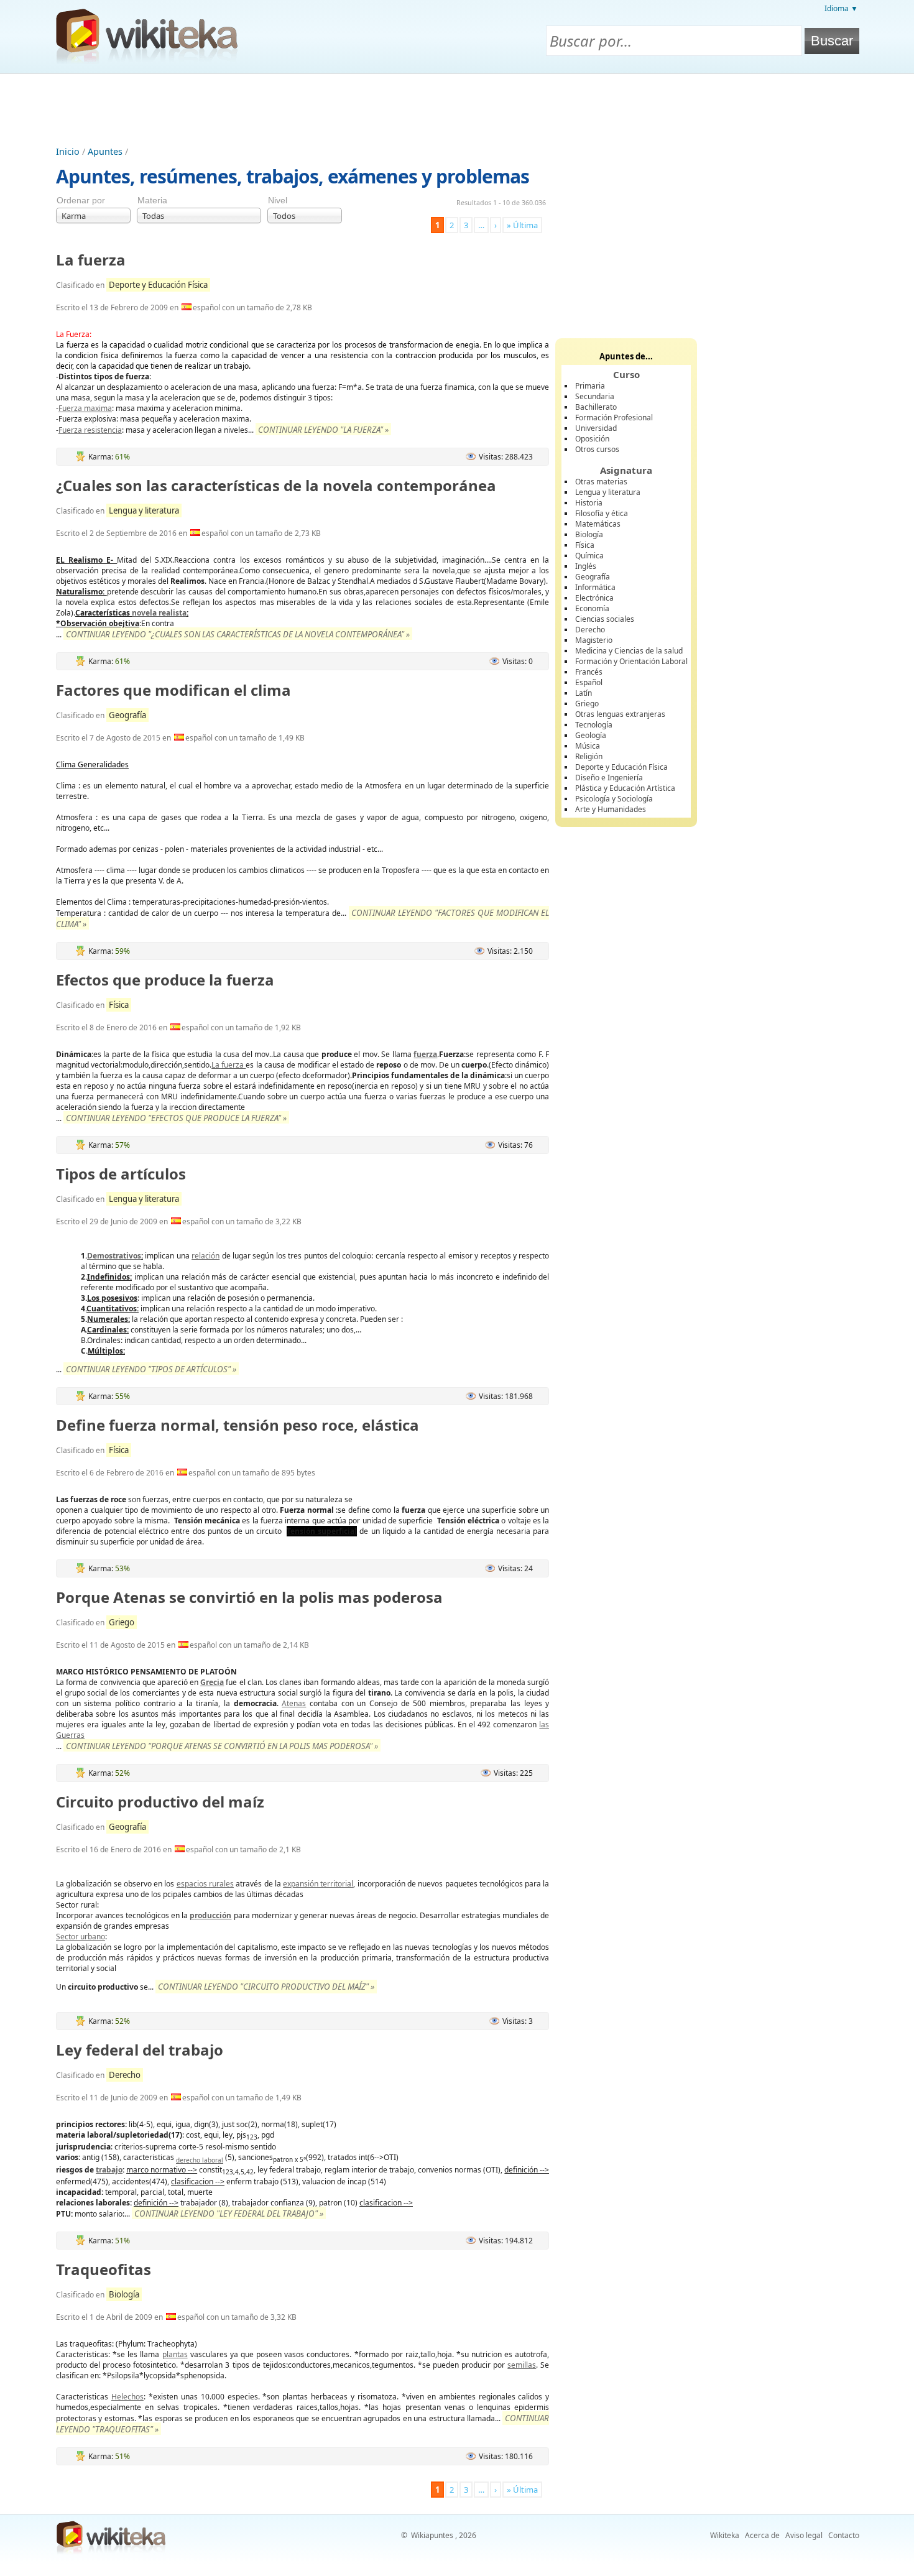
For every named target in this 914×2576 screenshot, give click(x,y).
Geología (591, 735)
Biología (124, 2294)
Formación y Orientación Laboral (631, 661)
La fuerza (91, 260)
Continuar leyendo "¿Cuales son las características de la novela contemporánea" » (238, 634)
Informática (595, 587)
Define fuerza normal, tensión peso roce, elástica (238, 1425)
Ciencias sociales (605, 619)
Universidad (596, 428)
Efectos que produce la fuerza (165, 980)
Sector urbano (81, 1937)
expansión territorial (318, 1884)
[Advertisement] (457, 108)
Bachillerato (596, 407)
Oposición (592, 439)
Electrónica (594, 598)
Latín (584, 693)
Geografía (127, 715)
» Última (522, 225)
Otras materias (601, 482)
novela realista (159, 613)
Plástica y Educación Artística (625, 788)
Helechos (127, 2397)
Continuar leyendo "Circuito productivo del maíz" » (266, 1987)
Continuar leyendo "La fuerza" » (323, 430)
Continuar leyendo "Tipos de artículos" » (151, 1369)
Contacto (844, 2535)
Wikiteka (725, 2535)
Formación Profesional (614, 418)
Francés (589, 672)
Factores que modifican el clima (173, 690)
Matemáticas (598, 524)
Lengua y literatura (144, 510)
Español (589, 682)
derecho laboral (200, 2160)
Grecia (212, 1682)
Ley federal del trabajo (140, 2050)
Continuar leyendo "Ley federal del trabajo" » (229, 2214)
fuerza (425, 1054)
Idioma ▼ (841, 8)
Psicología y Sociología (614, 799)
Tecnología (594, 725)
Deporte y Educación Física (158, 285)
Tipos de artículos (121, 1174)
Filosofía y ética (602, 513)
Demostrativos (114, 1256)
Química (589, 556)
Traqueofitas (104, 2269)
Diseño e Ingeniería (609, 778)
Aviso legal (804, 2535)
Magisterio (594, 640)
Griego (122, 1622)
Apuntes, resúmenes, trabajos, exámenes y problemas (293, 176)
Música (588, 746)
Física (119, 1005)
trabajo (109, 2170)
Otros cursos (597, 449)
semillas (522, 2365)
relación (205, 1256)
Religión (589, 756)
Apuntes (105, 151)
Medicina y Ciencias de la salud (629, 651)
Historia (589, 503)
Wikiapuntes (432, 2535)
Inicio (68, 151)
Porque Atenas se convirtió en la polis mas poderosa (249, 1597)
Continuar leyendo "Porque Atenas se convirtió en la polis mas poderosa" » (222, 1746)
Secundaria (595, 396)
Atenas (294, 1703)
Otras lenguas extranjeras (620, 714)
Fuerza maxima (85, 408)
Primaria (590, 386)
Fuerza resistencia (90, 430)
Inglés (586, 566)
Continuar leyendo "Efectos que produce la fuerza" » (176, 1118)
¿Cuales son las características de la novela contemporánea (276, 485)
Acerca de (762, 2535)
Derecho (125, 2075)
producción (210, 1915)
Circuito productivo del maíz (160, 1802)
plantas (175, 2354)
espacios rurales (205, 1884)
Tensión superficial (322, 1531)
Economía (592, 608)
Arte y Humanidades (611, 809)
